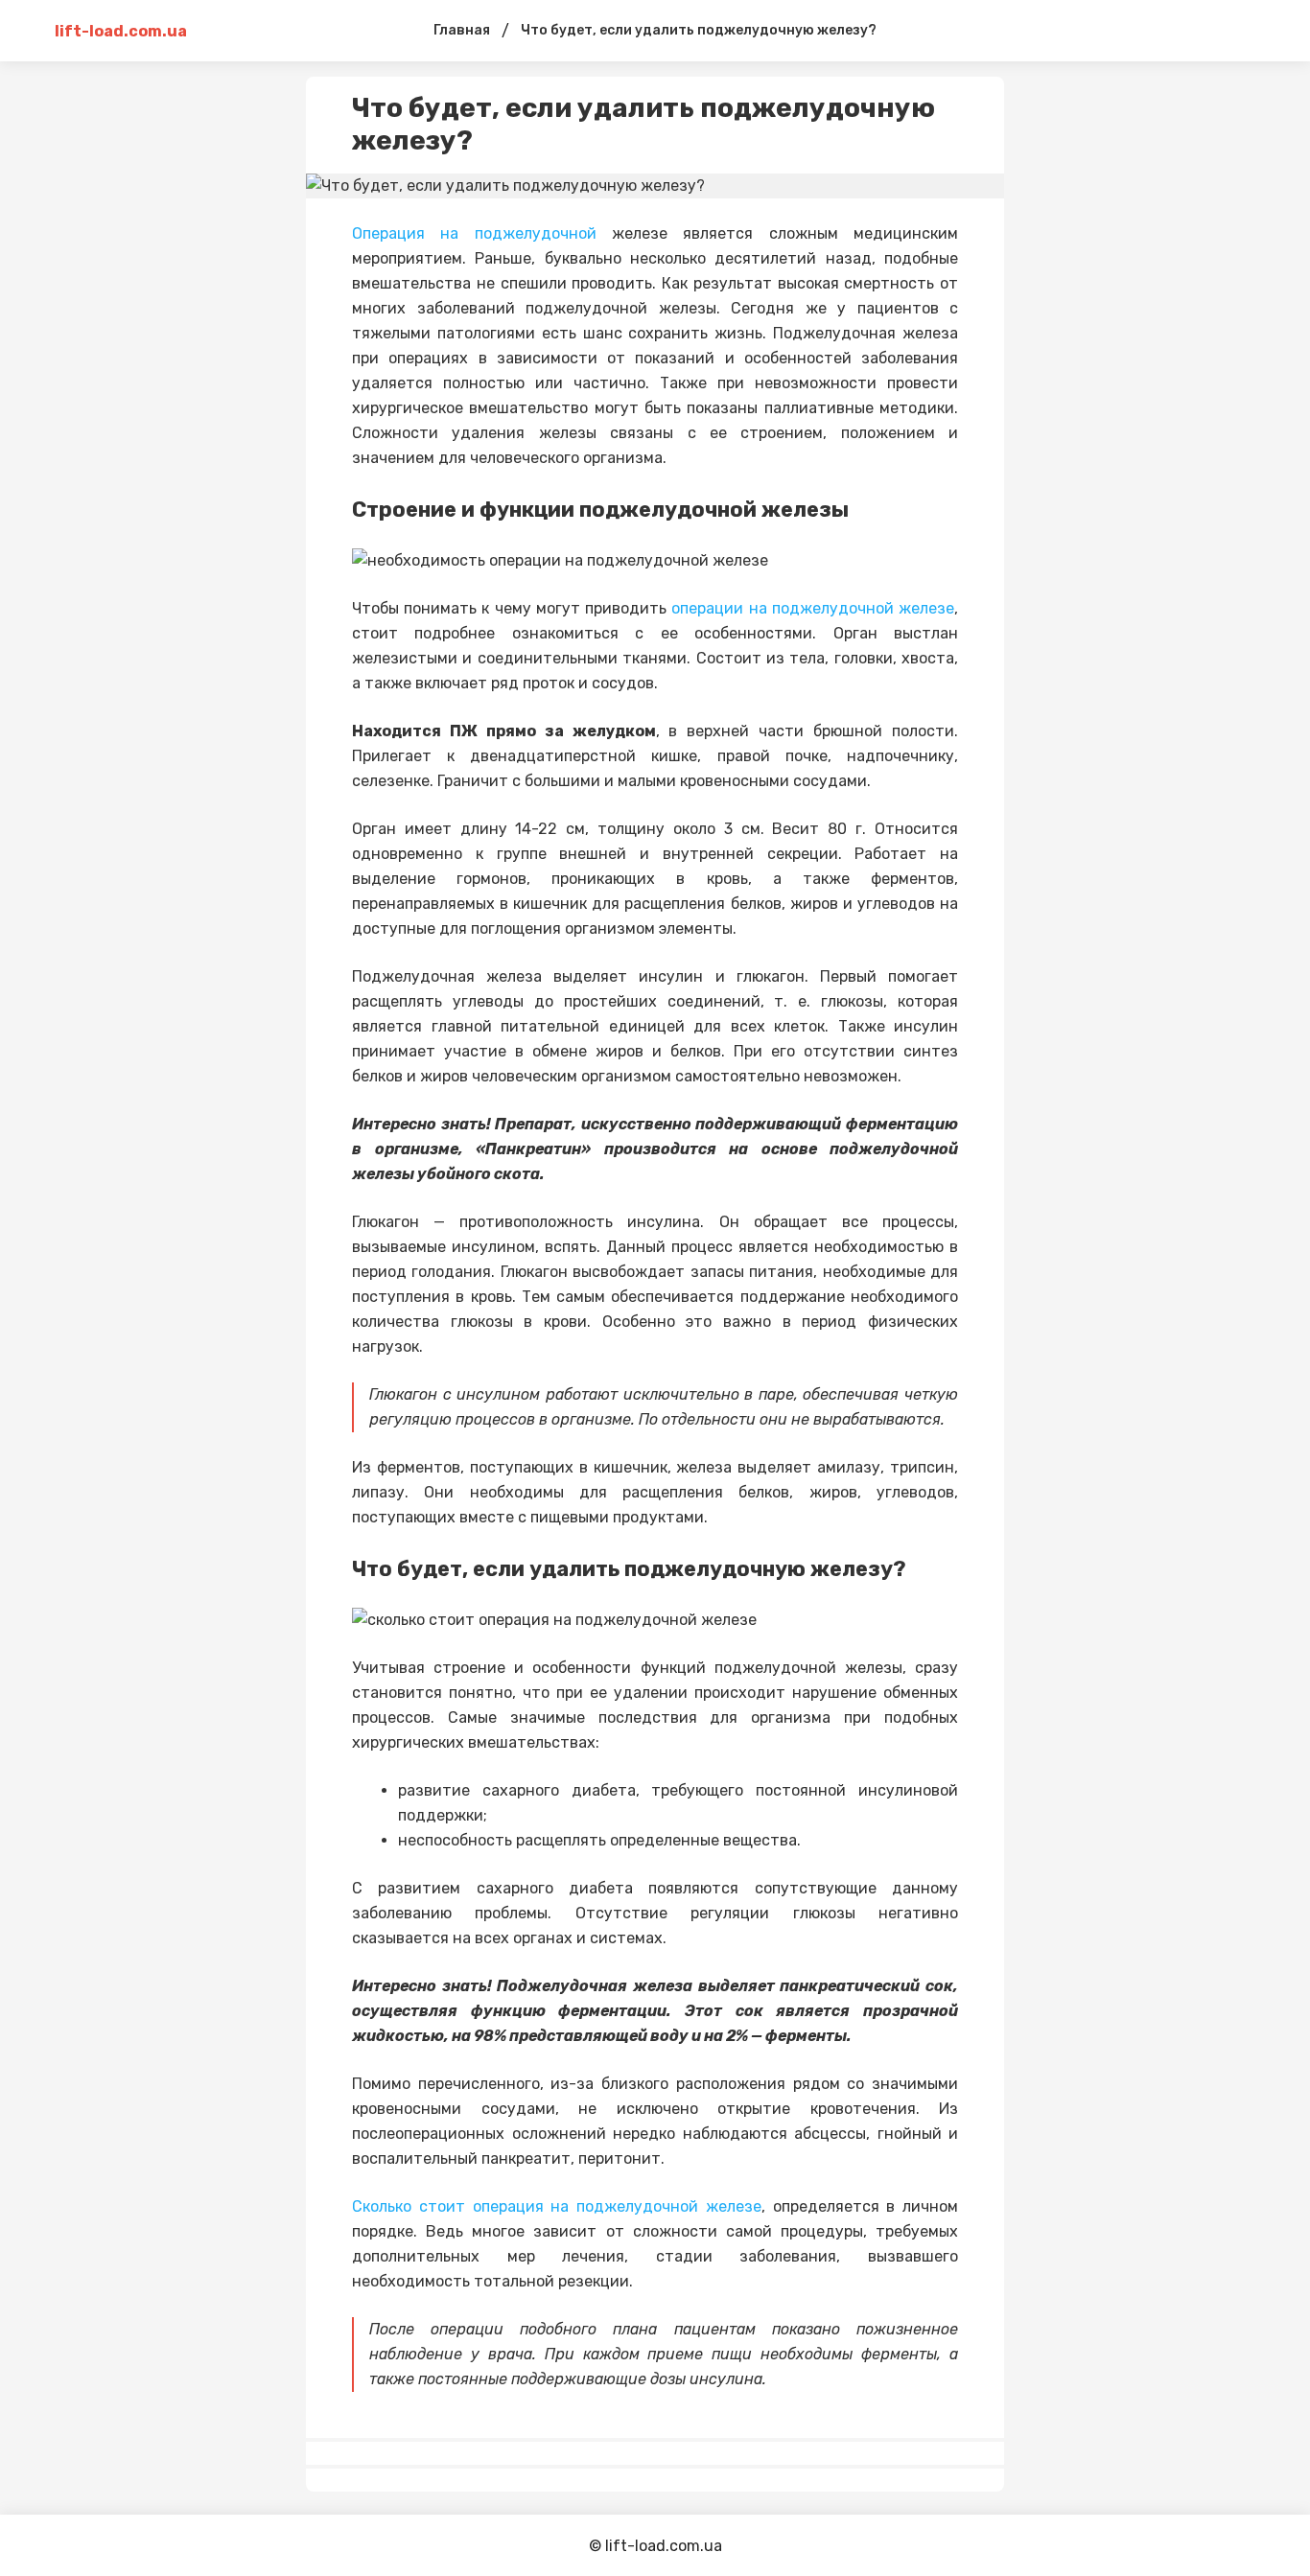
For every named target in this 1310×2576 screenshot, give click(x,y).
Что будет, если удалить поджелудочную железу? (699, 30)
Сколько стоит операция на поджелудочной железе (557, 2206)
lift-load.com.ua (121, 31)
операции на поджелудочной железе (813, 608)
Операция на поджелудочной (474, 233)
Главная (462, 30)
